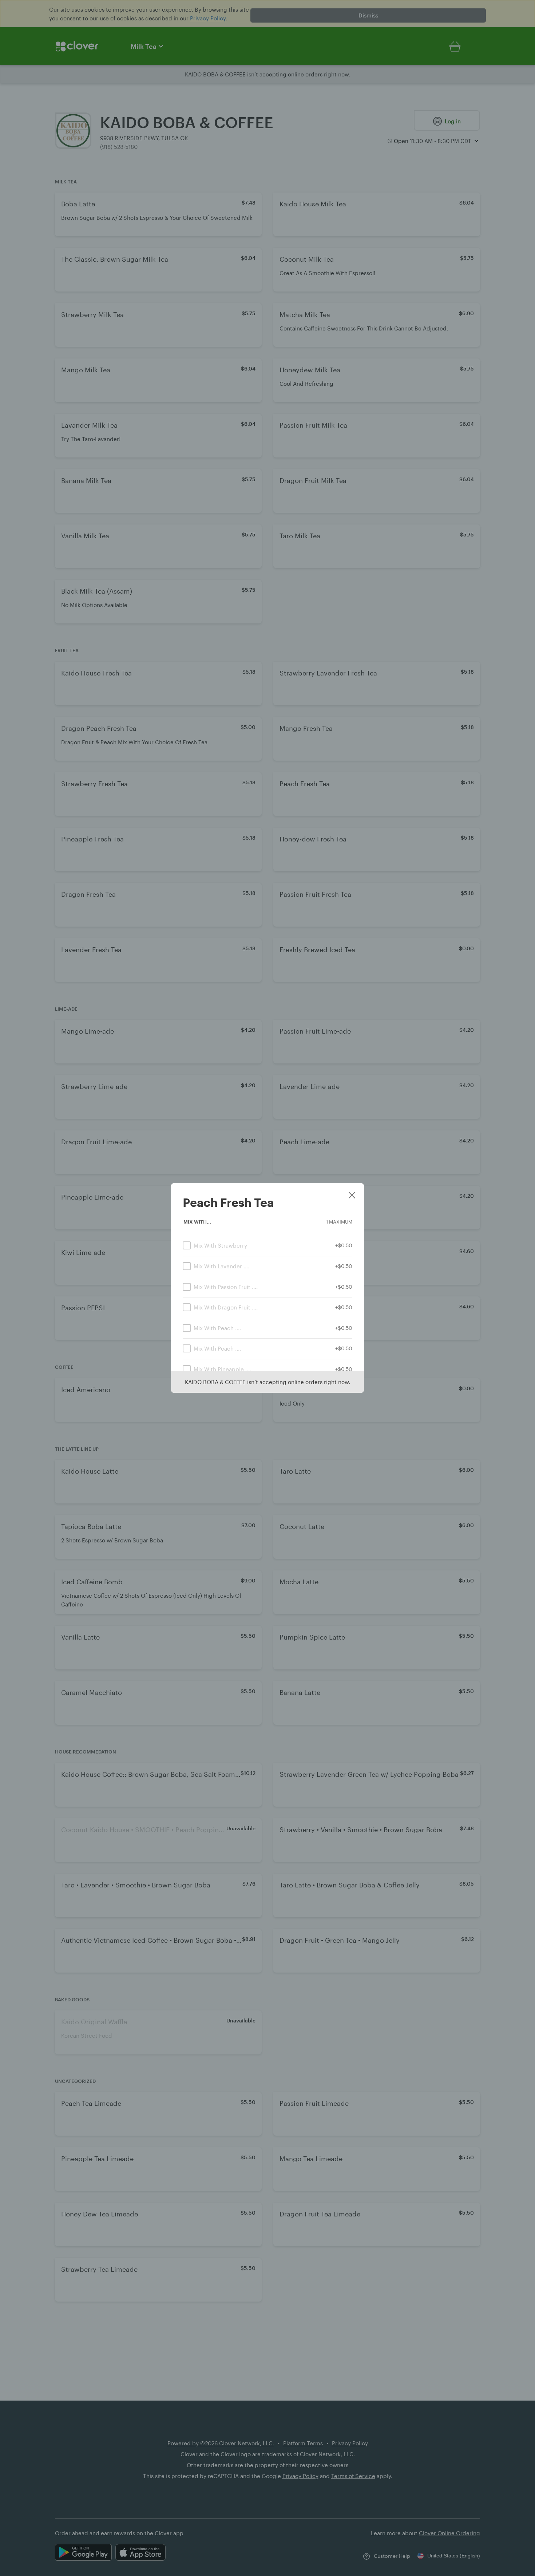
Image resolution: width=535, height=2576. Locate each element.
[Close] (352, 1196)
